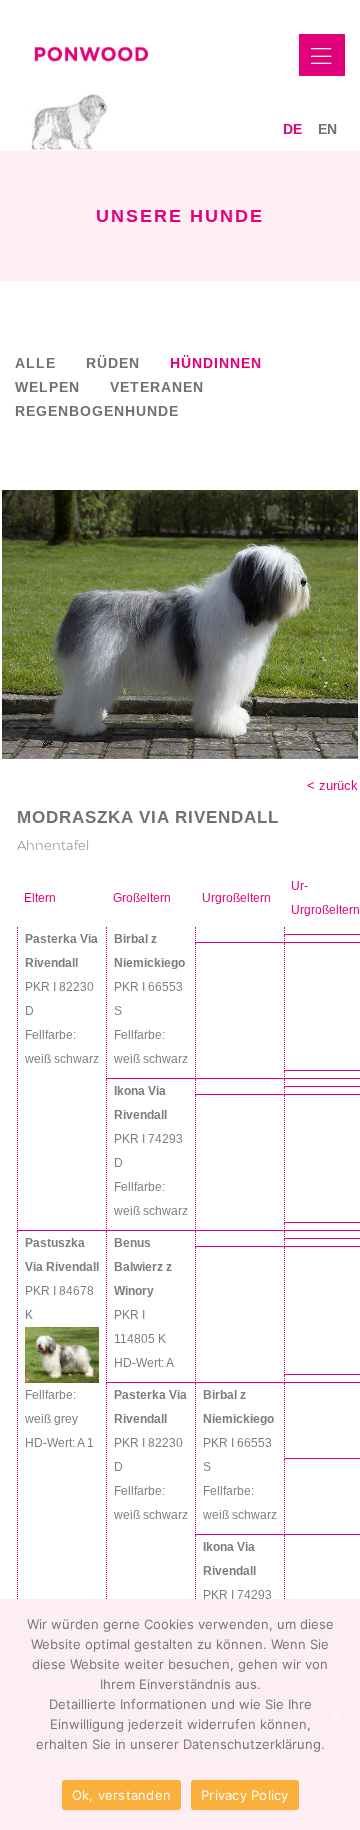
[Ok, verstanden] (335, 1715)
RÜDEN (113, 363)
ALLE (35, 363)
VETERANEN (157, 387)
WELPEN (47, 387)
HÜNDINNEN (216, 363)
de (292, 129)
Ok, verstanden (122, 1795)
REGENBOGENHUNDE (97, 411)
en (327, 129)
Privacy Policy (245, 1795)
